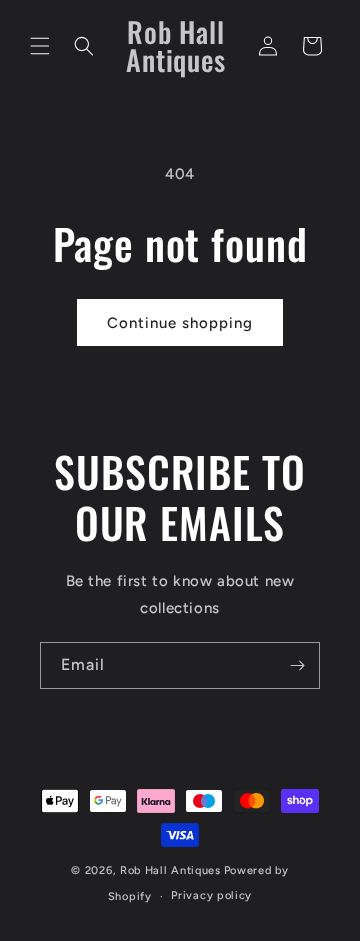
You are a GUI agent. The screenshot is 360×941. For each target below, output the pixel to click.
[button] (40, 46)
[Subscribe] (297, 665)
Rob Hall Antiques (170, 870)
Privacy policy (211, 895)
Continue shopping (180, 323)
